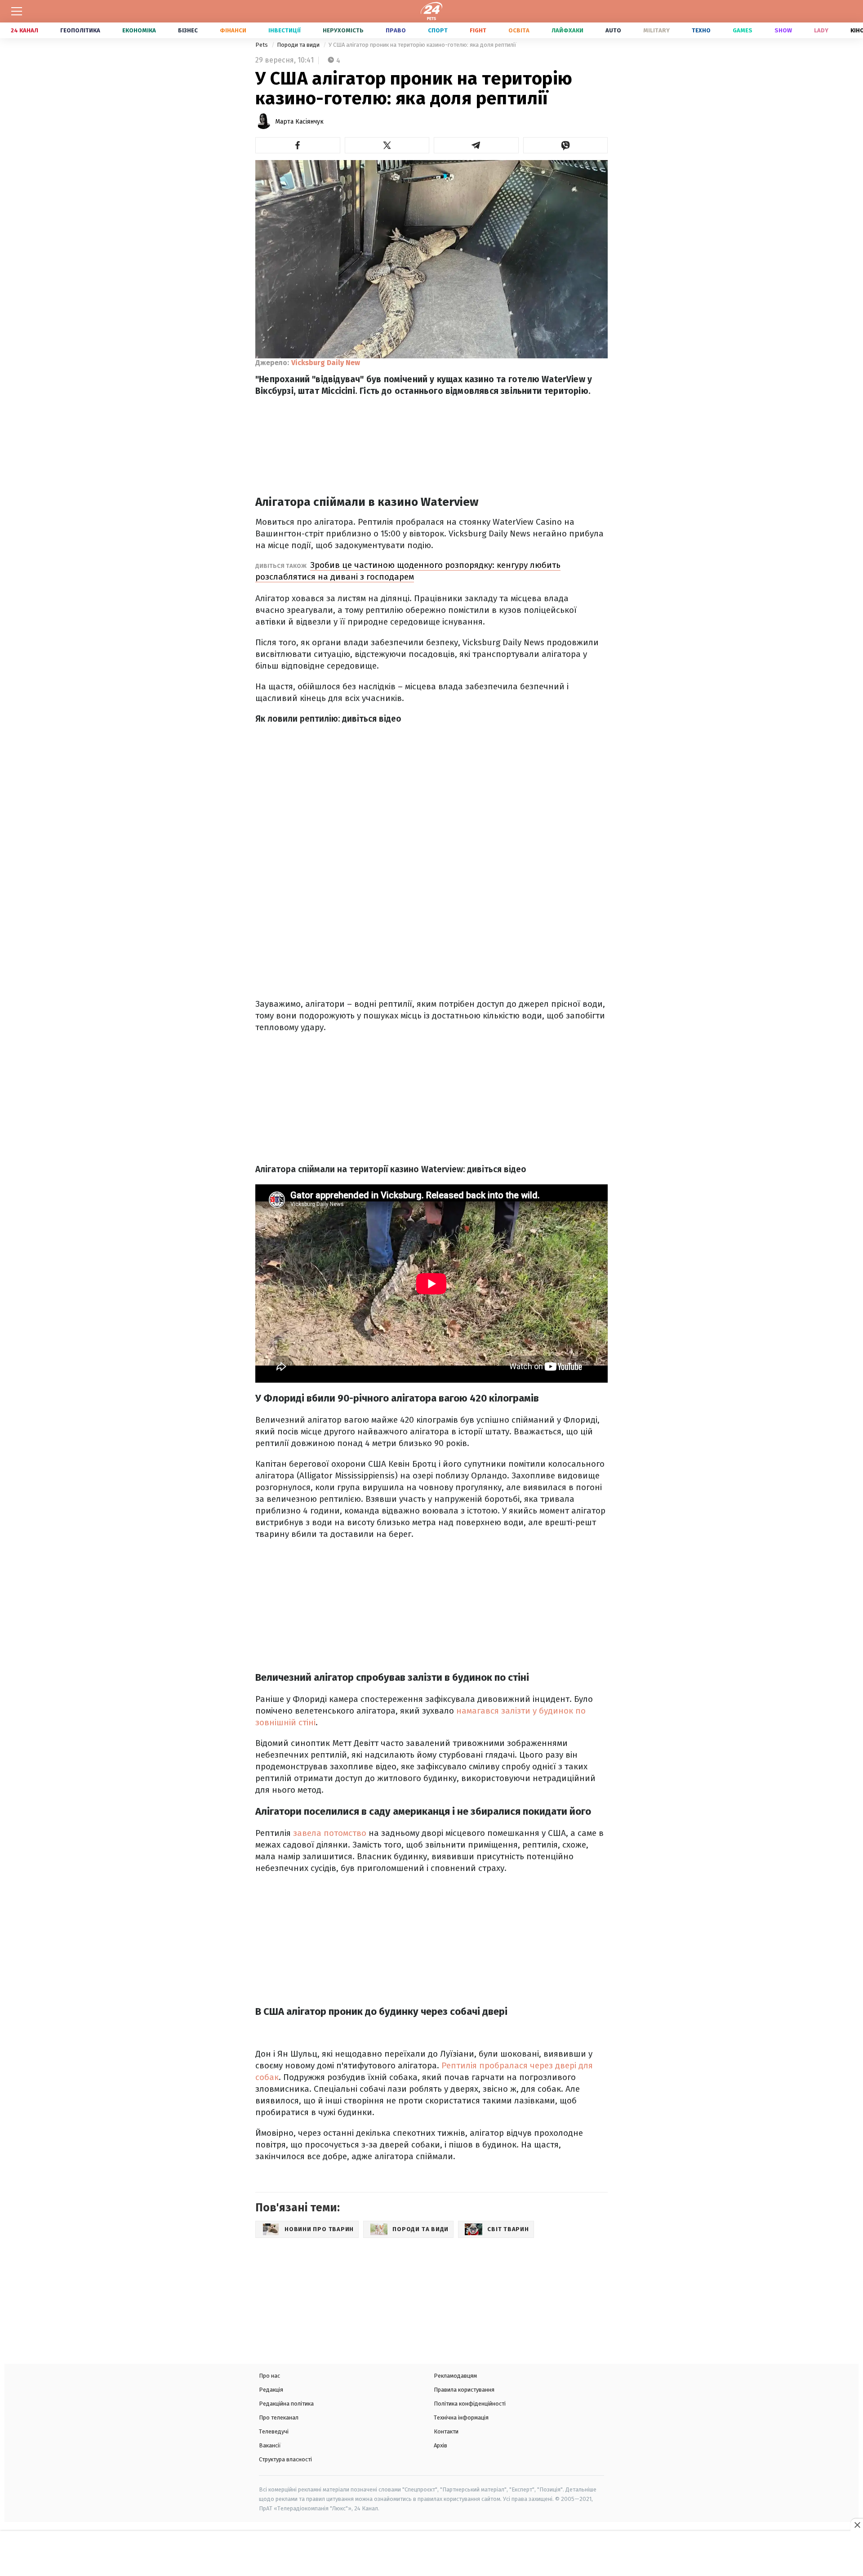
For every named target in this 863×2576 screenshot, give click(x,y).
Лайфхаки (567, 30)
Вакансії (270, 2445)
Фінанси (233, 30)
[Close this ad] (857, 2525)
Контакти (446, 2431)
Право (396, 30)
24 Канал (24, 30)
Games (743, 30)
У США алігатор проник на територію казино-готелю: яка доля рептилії (423, 45)
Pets (262, 45)
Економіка (139, 30)
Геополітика (80, 30)
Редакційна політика (286, 2404)
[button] (298, 145)
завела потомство (330, 1833)
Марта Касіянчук (299, 122)
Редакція (271, 2390)
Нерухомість (343, 30)
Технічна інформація (461, 2418)
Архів (440, 2445)
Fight (478, 30)
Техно (701, 30)
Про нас (269, 2376)
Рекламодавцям (455, 2376)
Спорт (438, 30)
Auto (613, 30)
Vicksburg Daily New (326, 363)
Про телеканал (279, 2418)
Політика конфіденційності (470, 2404)
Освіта (519, 30)
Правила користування (464, 2390)
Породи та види (299, 45)
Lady (821, 30)
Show (783, 30)
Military (656, 30)
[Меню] (17, 11)
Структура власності (285, 2459)
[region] (431, 2554)
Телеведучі (274, 2431)
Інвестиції (285, 30)
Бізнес (188, 30)
